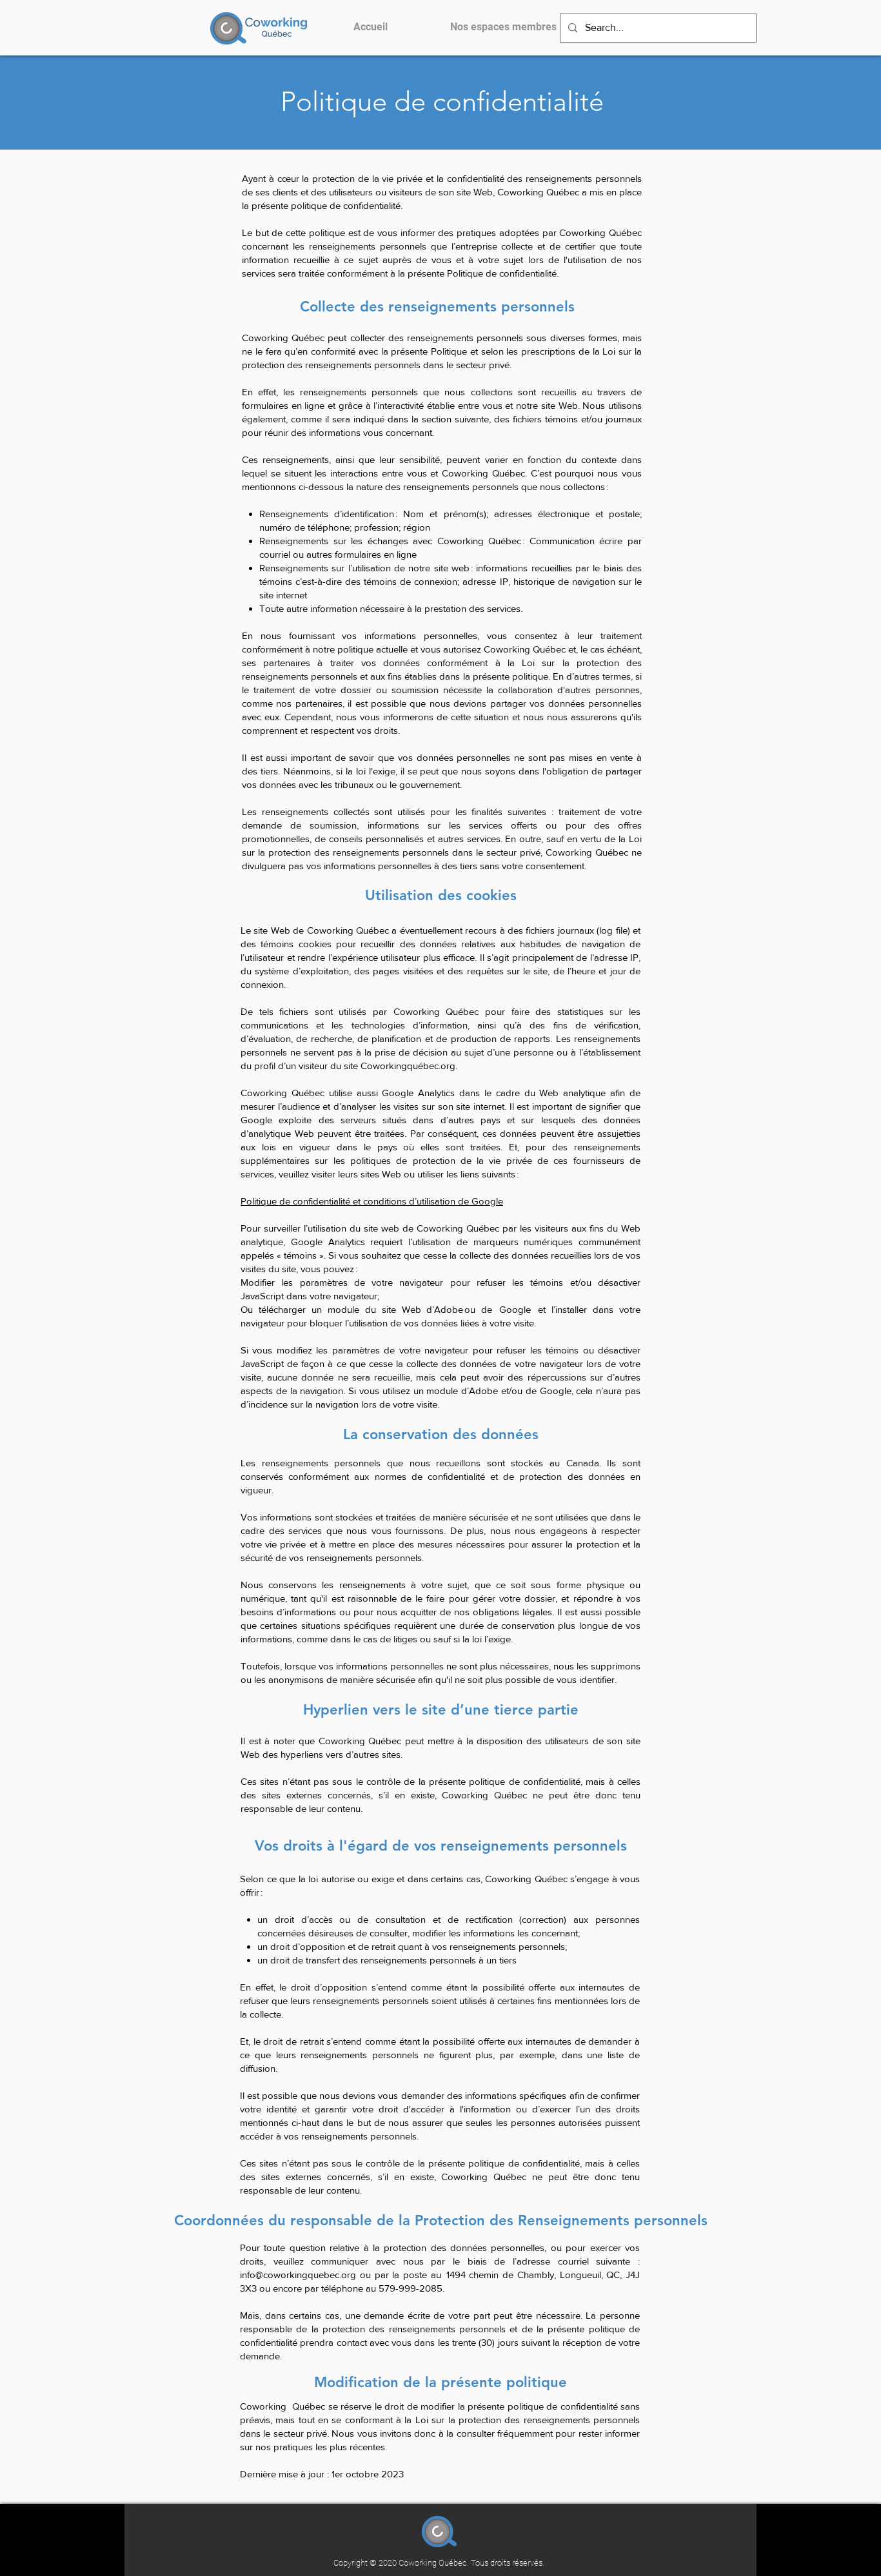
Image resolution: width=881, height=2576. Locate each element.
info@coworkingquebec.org (298, 2275)
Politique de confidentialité (442, 102)
